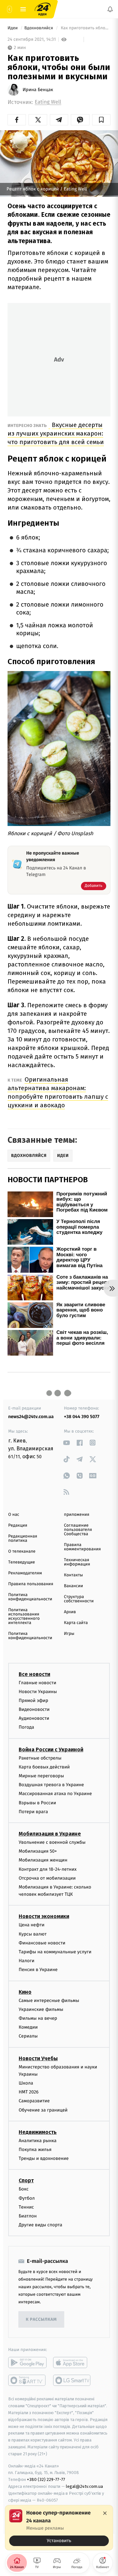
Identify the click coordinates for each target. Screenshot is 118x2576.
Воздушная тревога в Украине (51, 1785)
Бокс (24, 2189)
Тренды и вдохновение (44, 2158)
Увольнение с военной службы (52, 1842)
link (66, 1443)
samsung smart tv (72, 2380)
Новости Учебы (38, 2058)
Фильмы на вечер (38, 2018)
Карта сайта (76, 1623)
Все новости (34, 1674)
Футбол (27, 2198)
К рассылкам (41, 2320)
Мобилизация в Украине (50, 1834)
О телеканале (22, 1551)
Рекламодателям (25, 1573)
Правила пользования (31, 1584)
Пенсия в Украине (38, 1970)
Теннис (26, 2207)
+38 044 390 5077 (82, 1417)
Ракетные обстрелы (40, 1758)
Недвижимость (38, 2132)
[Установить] (59, 2528)
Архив (70, 1612)
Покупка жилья (35, 2150)
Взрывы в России (37, 1802)
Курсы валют (33, 1934)
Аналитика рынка (38, 2141)
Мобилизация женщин (43, 1860)
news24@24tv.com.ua (31, 1417)
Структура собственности (79, 1599)
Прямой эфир (33, 1701)
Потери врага (33, 1812)
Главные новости (38, 1682)
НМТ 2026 (29, 2092)
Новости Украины (38, 1692)
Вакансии (73, 1586)
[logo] (43, 9)
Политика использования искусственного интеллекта (24, 1616)
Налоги (27, 1961)
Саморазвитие (34, 2101)
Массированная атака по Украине (55, 1794)
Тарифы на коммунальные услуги (55, 1952)
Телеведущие (22, 1562)
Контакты (73, 1575)
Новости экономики (44, 1916)
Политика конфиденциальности (30, 1597)
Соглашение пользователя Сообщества (78, 1530)
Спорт (26, 2180)
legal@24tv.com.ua (84, 2486)
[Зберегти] (101, 120)
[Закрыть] (105, 2513)
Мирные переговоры (41, 1776)
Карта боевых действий (44, 1767)
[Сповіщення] (110, 9)
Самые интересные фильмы (49, 2000)
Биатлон (28, 2216)
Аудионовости (34, 1718)
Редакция (18, 1526)
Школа (26, 2083)
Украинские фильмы (41, 2009)
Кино (25, 1992)
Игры (69, 1634)
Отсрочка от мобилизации (47, 1878)
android (27, 2363)
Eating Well (48, 102)
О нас (14, 1515)
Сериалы (28, 2036)
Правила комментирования (82, 1547)
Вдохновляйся (39, 28)
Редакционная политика (23, 1538)
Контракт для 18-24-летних (48, 1869)
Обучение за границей (43, 2110)
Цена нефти (32, 1925)
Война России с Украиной (51, 1750)
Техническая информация (77, 1562)
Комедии (28, 2027)
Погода (26, 1727)
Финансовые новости (42, 1943)
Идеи (13, 28)
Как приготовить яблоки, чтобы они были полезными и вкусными (85, 28)
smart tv (27, 2380)
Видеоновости (34, 1709)
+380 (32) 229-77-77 (46, 2479)
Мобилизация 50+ (38, 1851)
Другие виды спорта (40, 2225)
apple (72, 2363)
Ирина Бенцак (38, 90)
